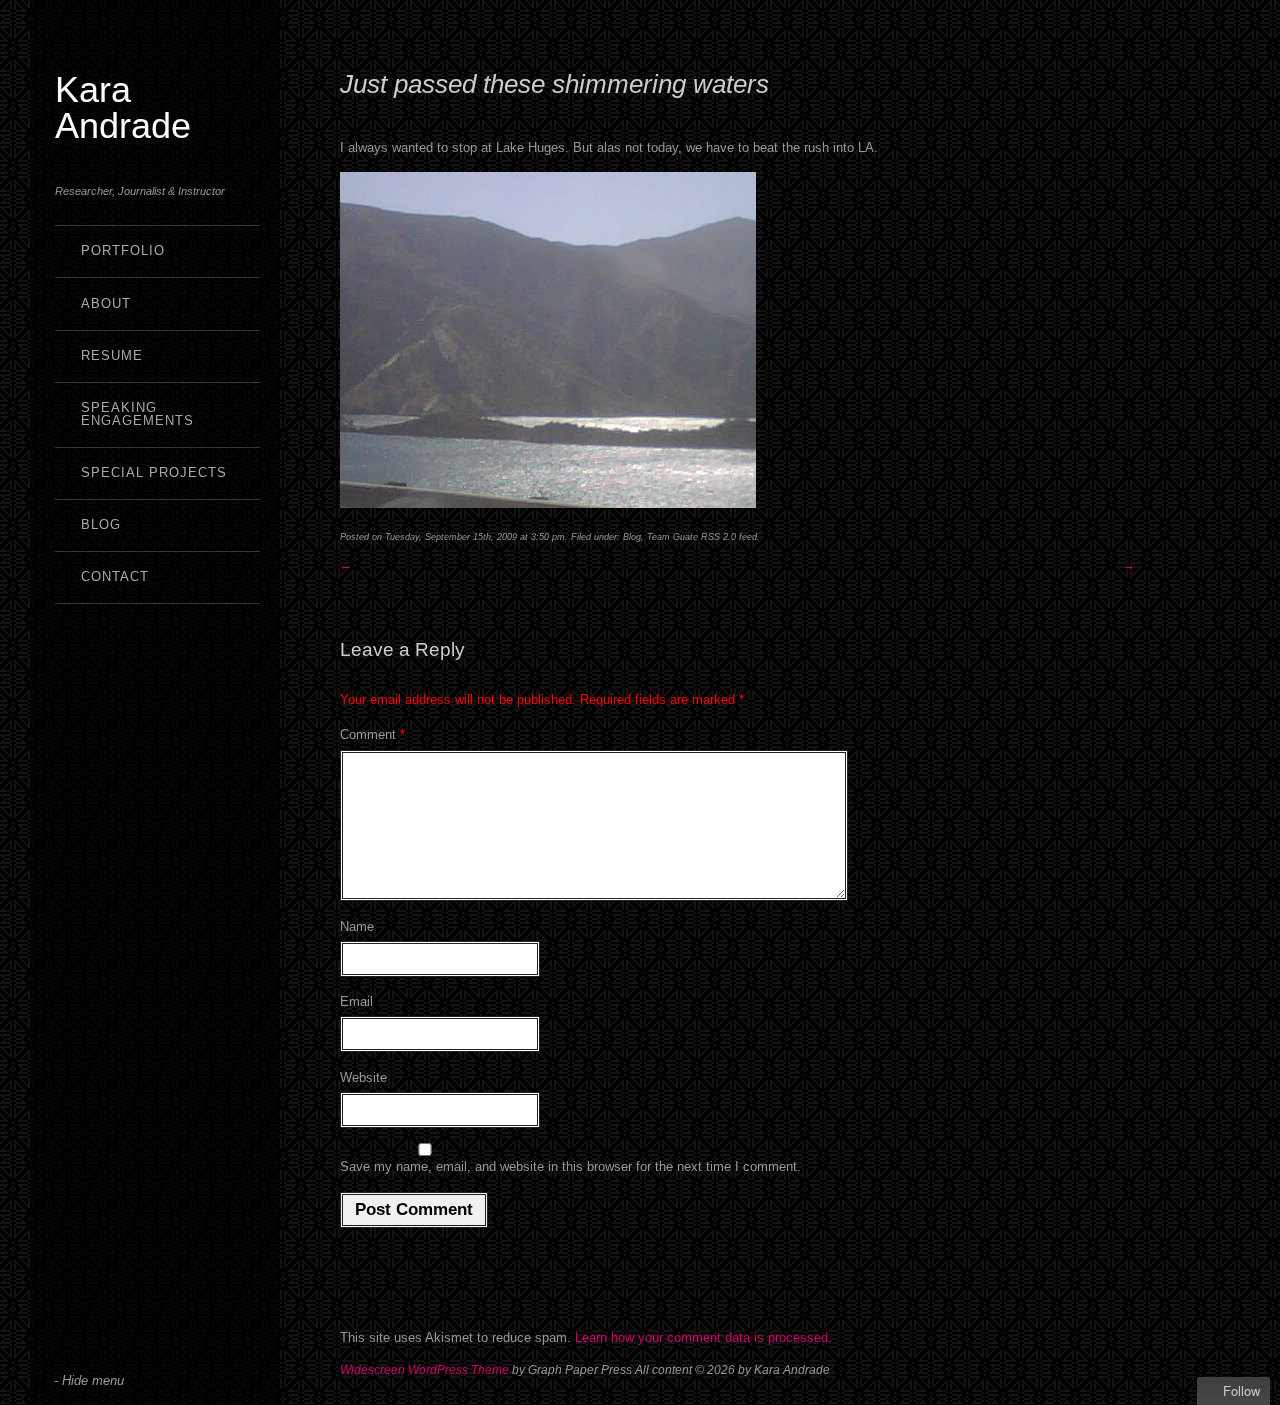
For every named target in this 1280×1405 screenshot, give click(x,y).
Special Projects (154, 472)
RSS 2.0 (718, 537)
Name (357, 926)
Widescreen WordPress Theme (424, 1370)
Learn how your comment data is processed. (703, 1337)
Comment (372, 734)
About (106, 303)
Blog (101, 524)
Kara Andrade (123, 107)
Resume (112, 355)
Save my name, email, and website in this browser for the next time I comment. (570, 1166)
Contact (115, 576)
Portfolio (123, 250)
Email (356, 1001)
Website (363, 1077)
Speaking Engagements (137, 414)
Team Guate (672, 537)
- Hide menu (89, 1380)
